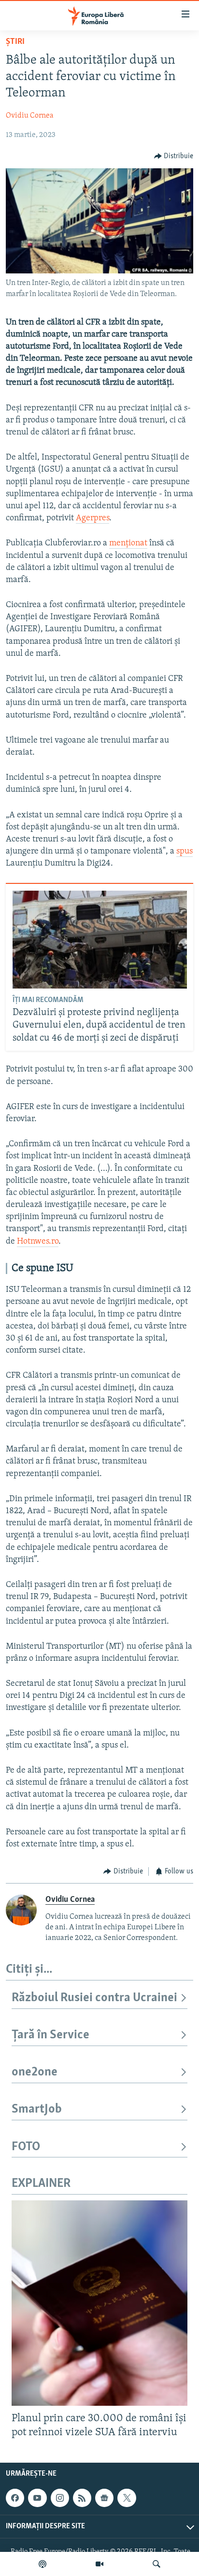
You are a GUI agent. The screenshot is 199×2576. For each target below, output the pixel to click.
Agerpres (92, 518)
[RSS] (82, 2498)
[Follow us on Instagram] (60, 2498)
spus (185, 852)
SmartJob (37, 2109)
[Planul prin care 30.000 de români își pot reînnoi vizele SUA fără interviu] (99, 2303)
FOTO (26, 2147)
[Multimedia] (99, 2564)
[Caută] (156, 2564)
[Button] (174, 156)
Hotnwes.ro (38, 1242)
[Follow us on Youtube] (37, 2498)
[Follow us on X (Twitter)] (127, 2498)
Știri (15, 42)
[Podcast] (43, 2564)
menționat (128, 543)
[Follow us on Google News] (104, 2498)
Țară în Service (50, 2035)
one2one (35, 2072)
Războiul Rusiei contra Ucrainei (94, 1998)
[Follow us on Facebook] (15, 2498)
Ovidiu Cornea (30, 116)
